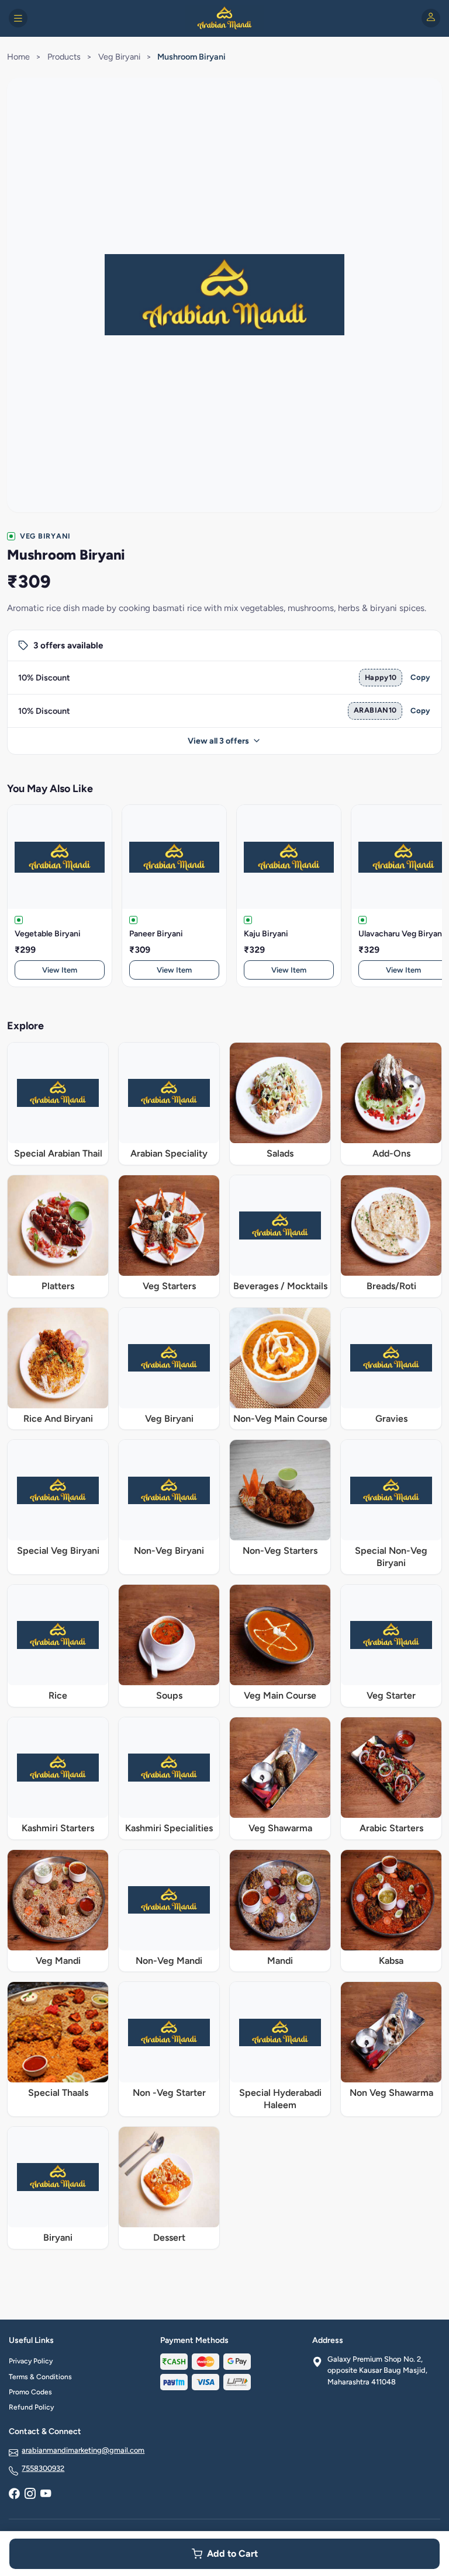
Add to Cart (232, 2554)
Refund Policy (31, 2407)
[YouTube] (46, 2494)
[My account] (431, 18)
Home (18, 57)
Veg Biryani (119, 57)
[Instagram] (30, 2494)
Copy (420, 677)
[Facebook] (14, 2494)
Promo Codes (30, 2392)
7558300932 (43, 2468)
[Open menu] (18, 18)
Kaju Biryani (266, 934)
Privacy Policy (31, 2361)
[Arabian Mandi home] (224, 18)
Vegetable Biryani (48, 934)
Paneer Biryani (156, 934)
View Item (60, 970)
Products (64, 57)
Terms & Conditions (40, 2377)
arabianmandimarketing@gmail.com (83, 2450)
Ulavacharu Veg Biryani (401, 934)
